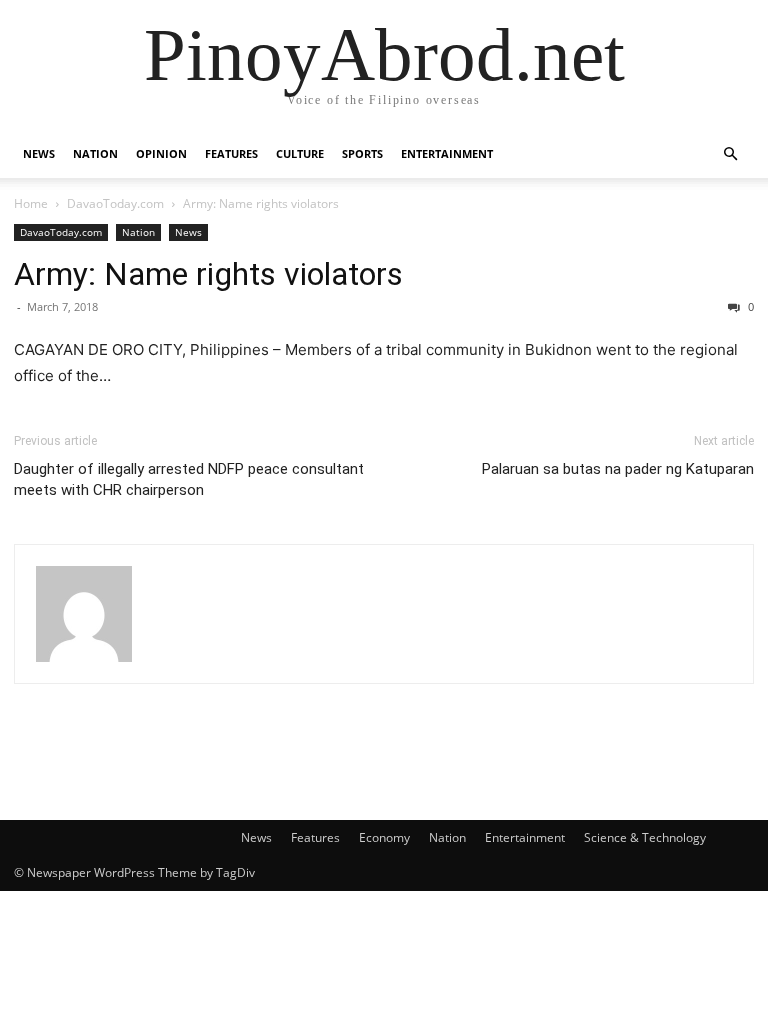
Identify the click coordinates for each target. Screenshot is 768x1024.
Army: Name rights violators (208, 274)
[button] (730, 154)
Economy (384, 837)
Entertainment (447, 153)
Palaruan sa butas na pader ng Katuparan (618, 469)
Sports (362, 153)
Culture (300, 153)
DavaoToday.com (115, 203)
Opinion (161, 153)
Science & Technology (645, 837)
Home (31, 203)
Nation (95, 153)
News (39, 153)
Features (231, 153)
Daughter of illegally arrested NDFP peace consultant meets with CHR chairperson (189, 479)
